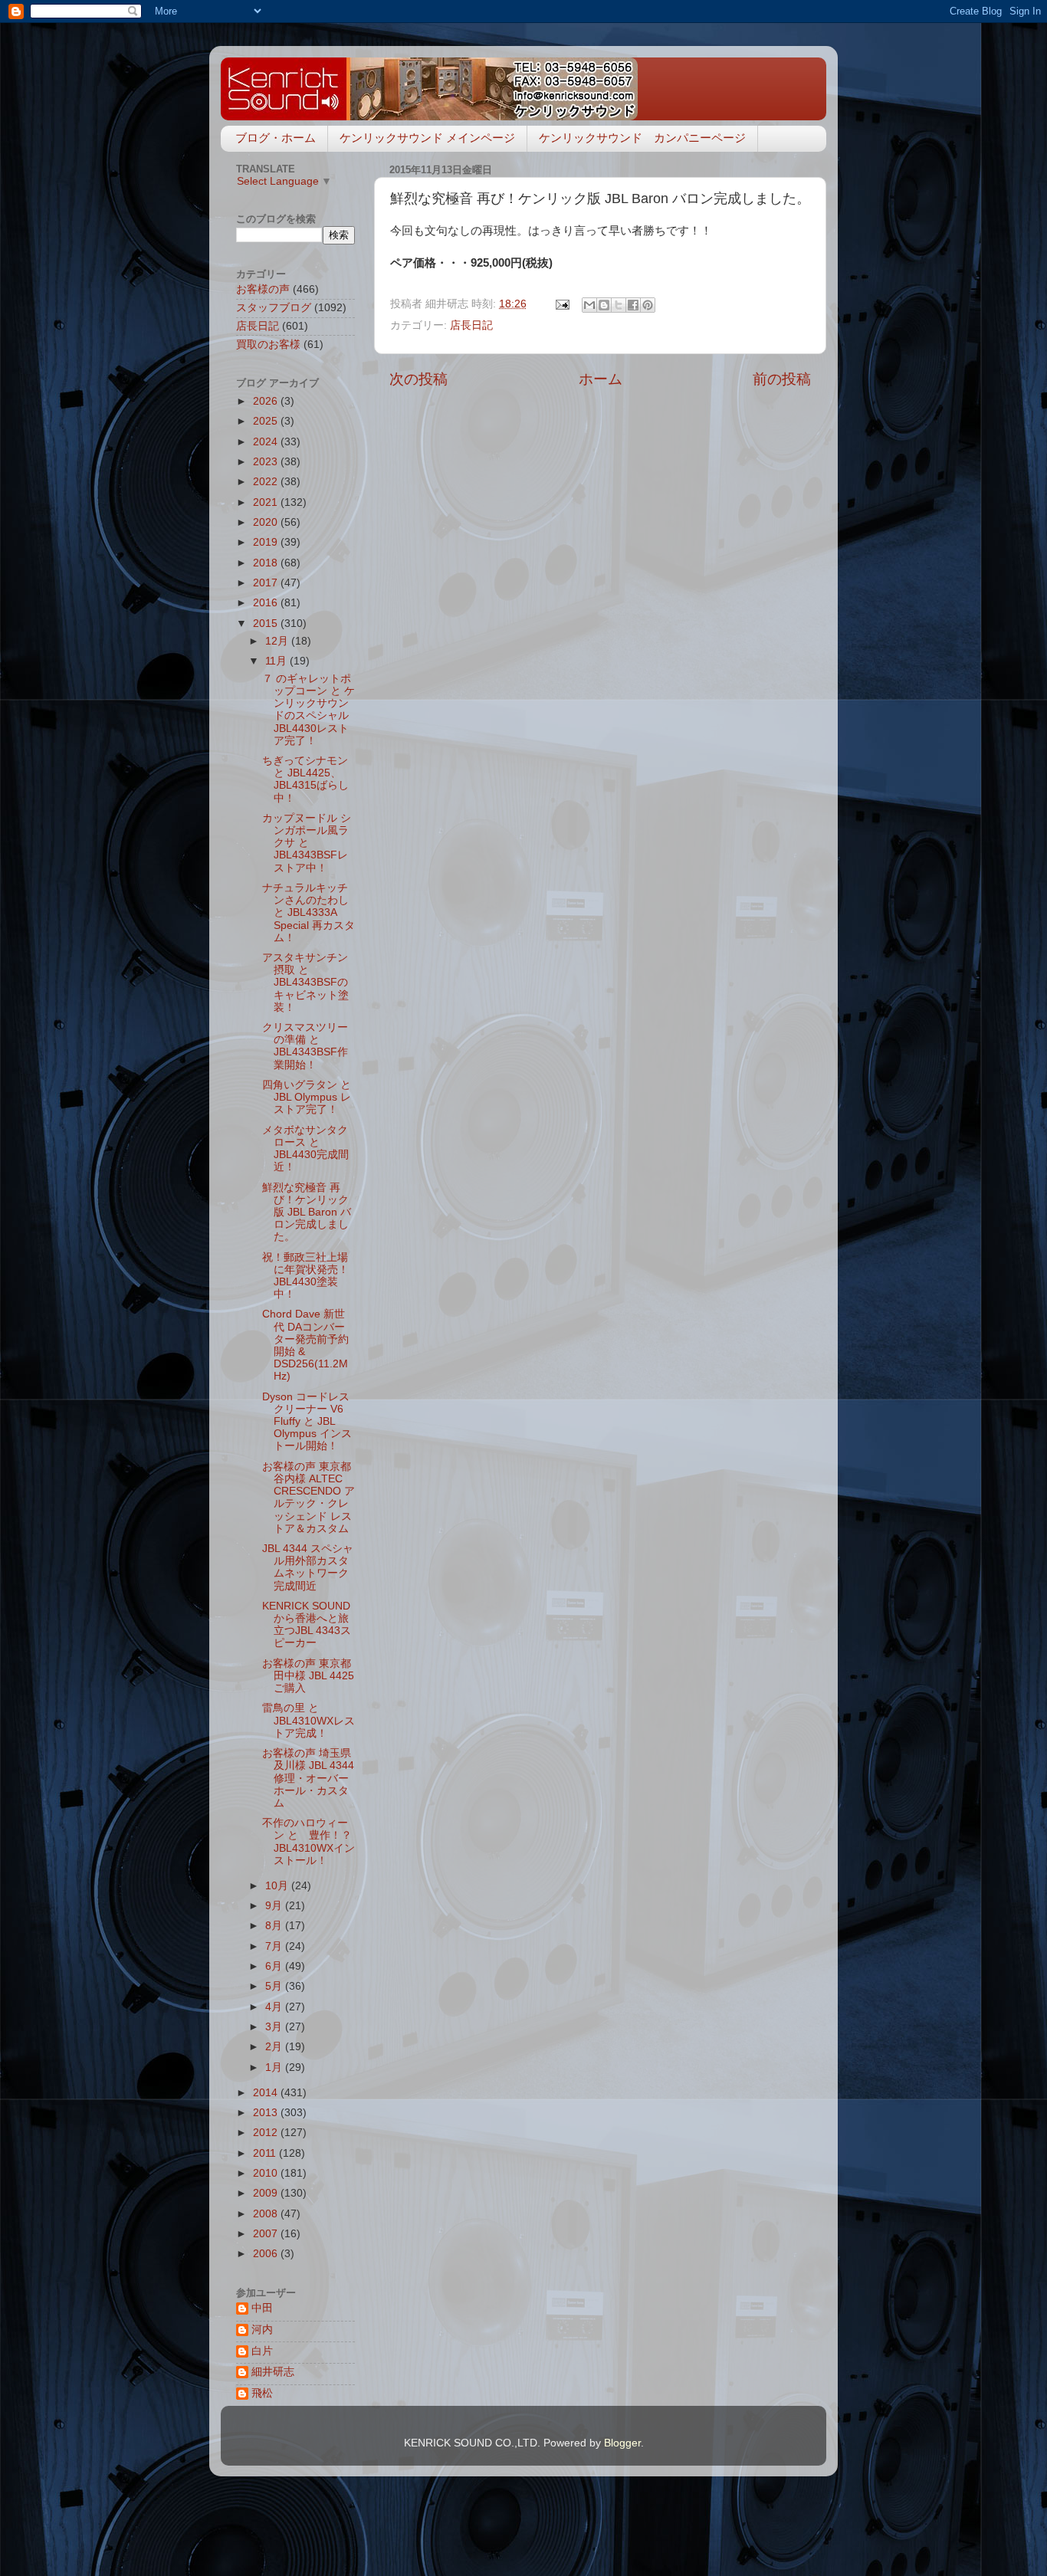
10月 (278, 1886)
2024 (267, 442)
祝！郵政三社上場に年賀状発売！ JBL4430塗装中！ (305, 1276)
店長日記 (471, 325)
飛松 (262, 2393)
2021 (267, 502)
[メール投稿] (561, 304)
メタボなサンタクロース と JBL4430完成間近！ (305, 1149)
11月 (277, 661)
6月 (275, 1966)
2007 (267, 2234)
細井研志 (273, 2372)
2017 (267, 583)
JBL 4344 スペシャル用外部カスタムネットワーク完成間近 (308, 1567)
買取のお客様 (268, 345)
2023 (267, 462)
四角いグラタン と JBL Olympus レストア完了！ (307, 1097)
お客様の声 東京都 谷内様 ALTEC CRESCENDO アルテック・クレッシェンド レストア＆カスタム (309, 1498)
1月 (275, 2067)
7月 (275, 1946)
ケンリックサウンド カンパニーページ (642, 138)
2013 (267, 2113)
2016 (267, 603)
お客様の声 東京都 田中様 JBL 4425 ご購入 (313, 1676)
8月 (275, 1926)
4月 (275, 2007)
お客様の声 (263, 289)
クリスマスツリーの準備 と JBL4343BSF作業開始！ (305, 1046)
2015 (267, 623)
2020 (267, 522)
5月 (275, 1986)
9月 (275, 1906)
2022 (267, 482)
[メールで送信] (589, 305)
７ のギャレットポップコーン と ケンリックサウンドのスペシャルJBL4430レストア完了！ (309, 710)
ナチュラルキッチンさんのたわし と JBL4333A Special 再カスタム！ (309, 913)
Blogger (622, 2443)
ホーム (601, 379)
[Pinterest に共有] (648, 305)
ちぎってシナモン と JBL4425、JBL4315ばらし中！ (305, 779)
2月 (275, 2047)
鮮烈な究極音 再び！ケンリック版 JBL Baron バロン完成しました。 (307, 1213)
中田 (262, 2308)
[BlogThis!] (604, 305)
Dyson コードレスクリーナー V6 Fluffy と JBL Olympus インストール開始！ (307, 1422)
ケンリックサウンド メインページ (427, 138)
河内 (262, 2330)
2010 (267, 2173)
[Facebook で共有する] (633, 305)
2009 (267, 2193)
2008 (267, 2214)
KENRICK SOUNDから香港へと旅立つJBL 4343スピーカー (307, 1625)
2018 (267, 563)
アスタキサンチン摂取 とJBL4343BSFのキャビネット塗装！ (305, 983)
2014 (267, 2093)
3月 (275, 2027)
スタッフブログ (274, 308)
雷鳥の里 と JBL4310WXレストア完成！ (309, 1720)
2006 (267, 2254)
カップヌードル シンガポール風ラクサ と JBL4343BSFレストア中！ (307, 843)
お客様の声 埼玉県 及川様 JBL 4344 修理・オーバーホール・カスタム (308, 1778)
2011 (266, 2153)
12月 (278, 641)
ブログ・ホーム (276, 138)
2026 (267, 401)
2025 (267, 421)
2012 (267, 2133)
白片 (262, 2351)
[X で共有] (619, 305)
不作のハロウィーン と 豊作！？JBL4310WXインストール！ (309, 1842)
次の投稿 (418, 379)
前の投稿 (782, 379)
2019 (267, 542)
